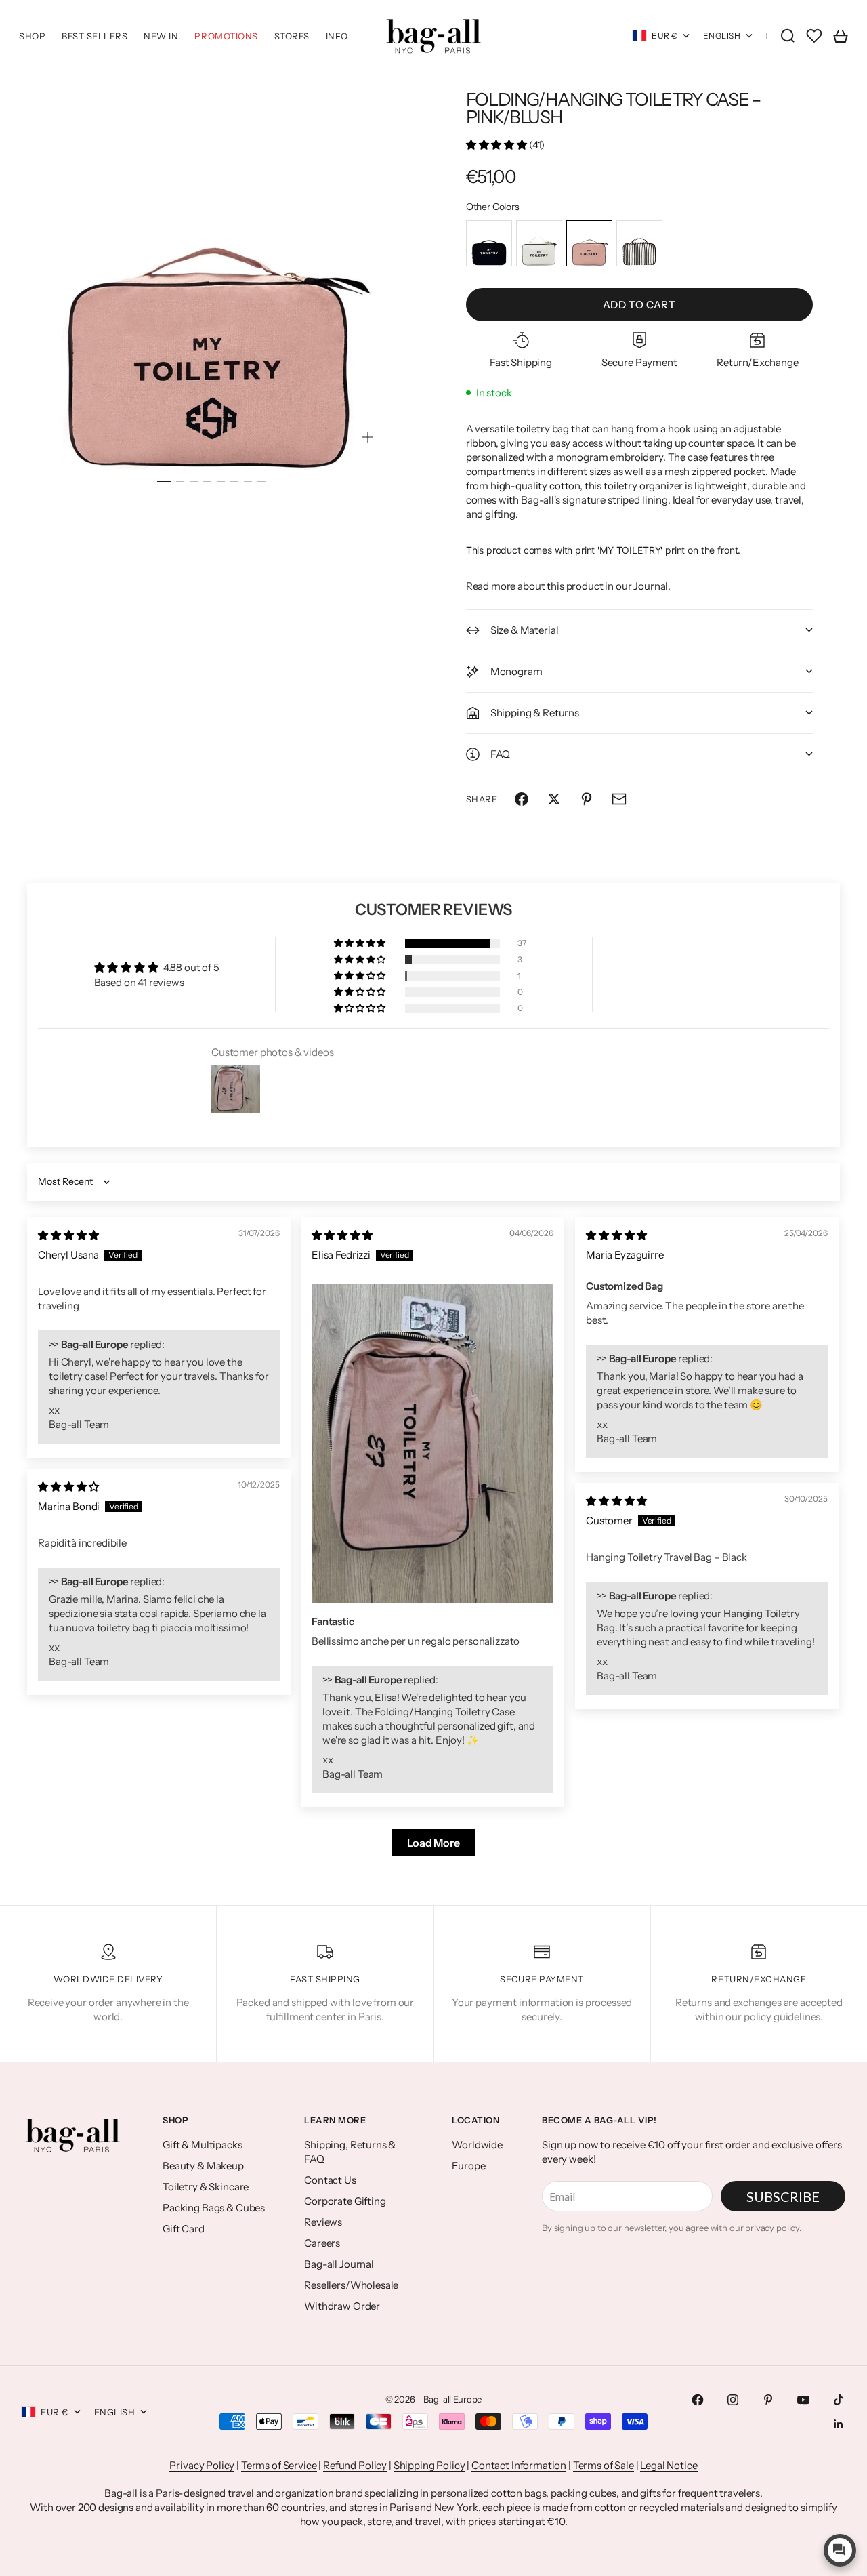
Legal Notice (669, 2465)
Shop (32, 36)
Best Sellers (94, 36)
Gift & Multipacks (202, 2145)
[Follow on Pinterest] (768, 2400)
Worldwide (477, 2145)
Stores (292, 36)
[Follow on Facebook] (698, 2400)
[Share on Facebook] (522, 799)
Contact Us (330, 2180)
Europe (468, 2166)
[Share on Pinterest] (587, 799)
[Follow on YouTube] (803, 2400)
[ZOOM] (368, 437)
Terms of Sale (604, 2465)
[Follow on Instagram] (733, 2400)
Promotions (226, 36)
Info (337, 36)
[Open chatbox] (840, 2550)
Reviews (323, 2222)
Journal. (652, 586)
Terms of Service (279, 2465)
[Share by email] (619, 799)
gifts (650, 2493)
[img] (68, 1235)
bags (535, 2493)
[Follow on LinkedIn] (839, 2424)
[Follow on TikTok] (839, 2400)
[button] (498, 145)
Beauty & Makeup (203, 2166)
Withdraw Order (342, 2306)
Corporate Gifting (345, 2201)
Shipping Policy (429, 2465)
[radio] (489, 243)
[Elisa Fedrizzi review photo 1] (432, 1444)
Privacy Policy (202, 2465)
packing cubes (584, 2493)
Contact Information (519, 2465)
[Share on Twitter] (554, 799)
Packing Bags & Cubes (214, 2208)
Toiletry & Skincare (206, 2187)
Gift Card (184, 2229)
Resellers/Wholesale (351, 2285)
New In (161, 36)
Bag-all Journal (339, 2264)
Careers (322, 2243)
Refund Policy (355, 2465)
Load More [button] (433, 1843)
